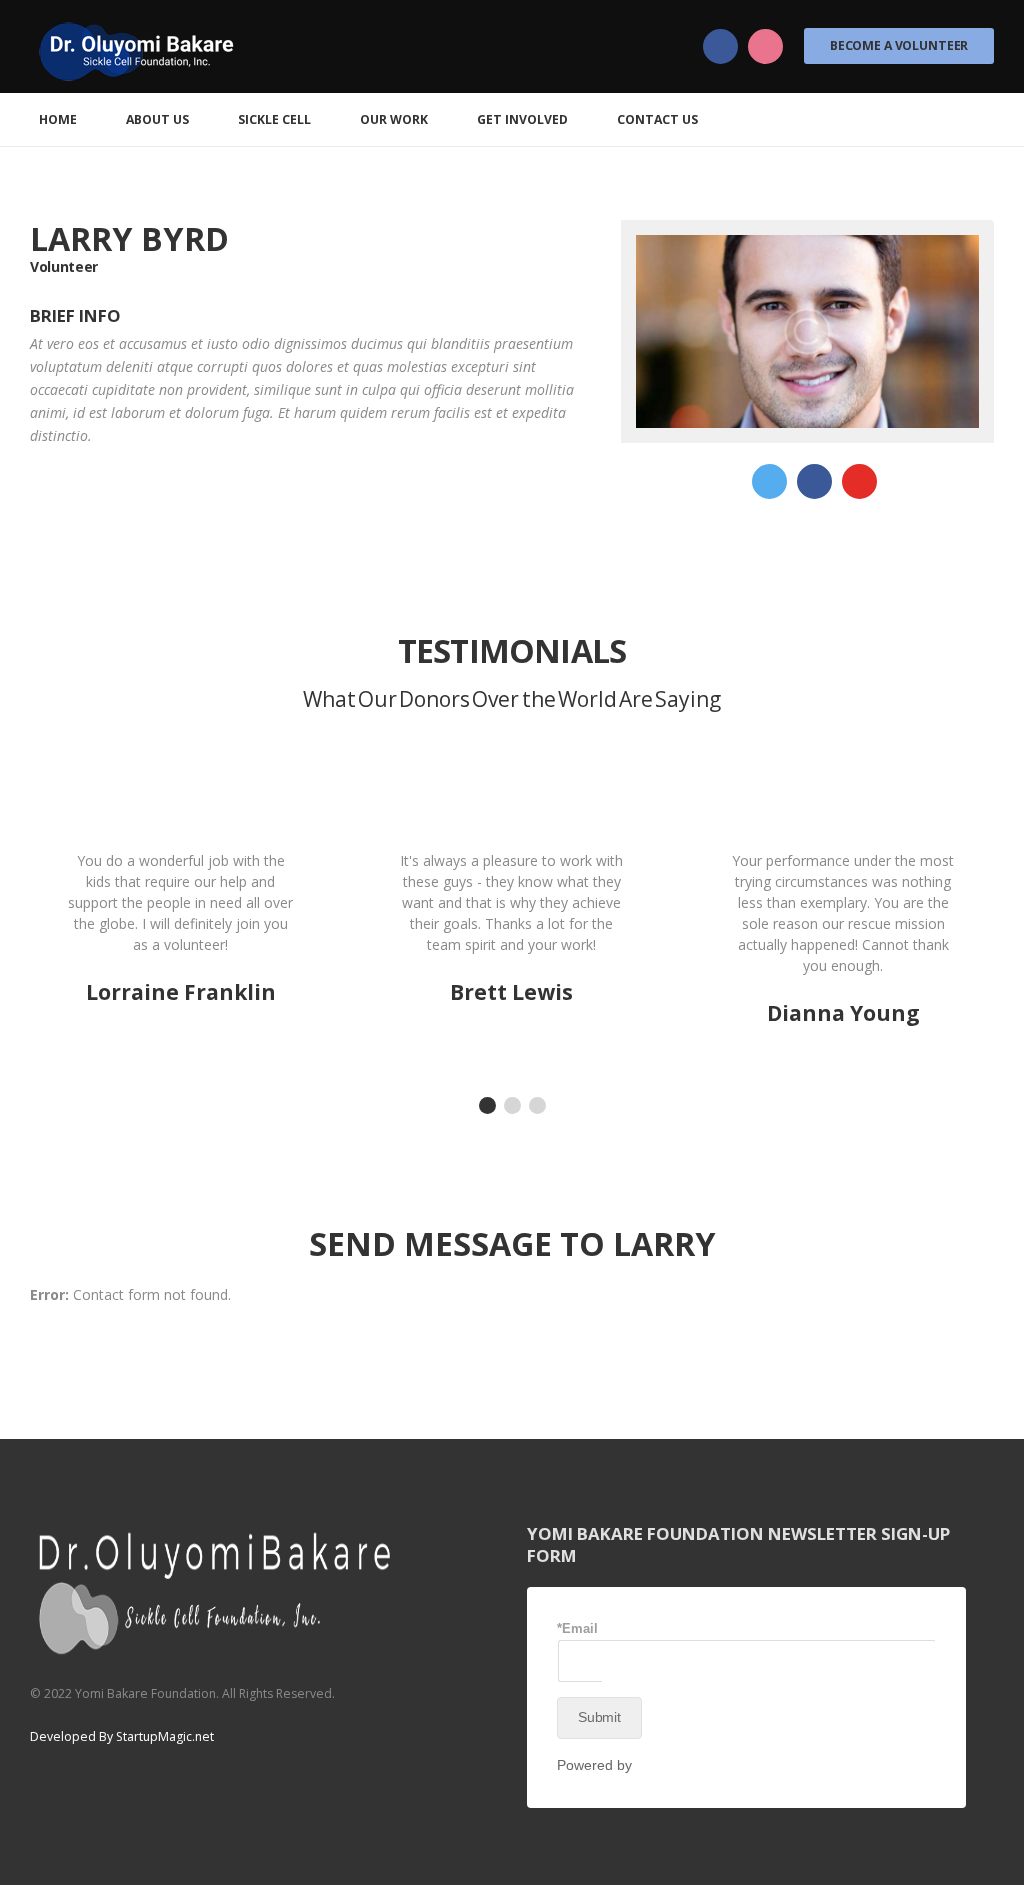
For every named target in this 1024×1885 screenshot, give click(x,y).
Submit (599, 1717)
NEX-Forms (673, 1765)
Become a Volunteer (899, 45)
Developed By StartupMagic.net (122, 1736)
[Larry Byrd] (807, 331)
